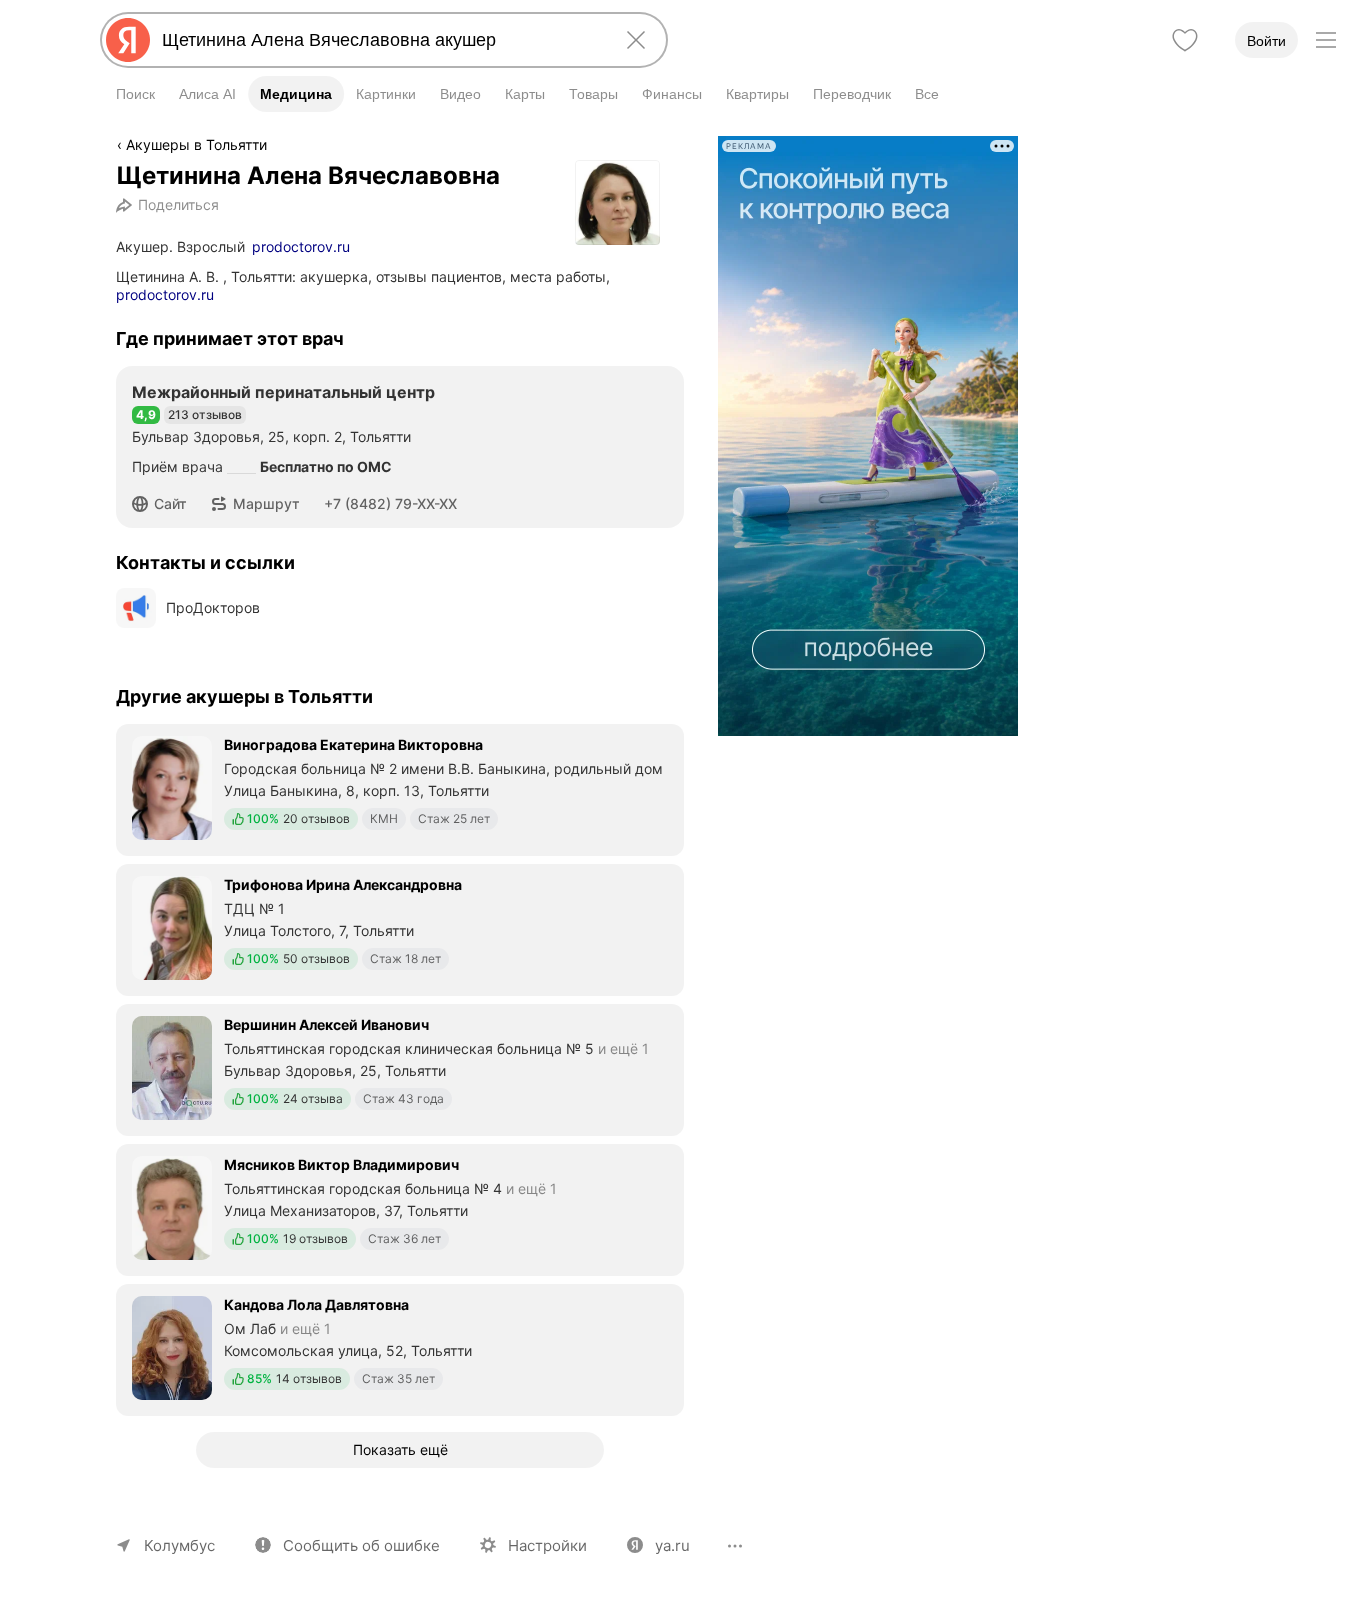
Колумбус (179, 1545)
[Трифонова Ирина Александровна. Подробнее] (400, 928)
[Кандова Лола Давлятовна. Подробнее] (400, 1348)
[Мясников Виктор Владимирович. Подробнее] (400, 1208)
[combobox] (380, 40)
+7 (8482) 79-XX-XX (390, 503)
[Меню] (1326, 40)
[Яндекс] (128, 40)
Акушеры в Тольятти (196, 144)
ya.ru (672, 1545)
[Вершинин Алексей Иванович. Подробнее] (400, 1068)
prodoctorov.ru (301, 246)
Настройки (547, 1545)
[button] (165, 504)
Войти (1266, 41)
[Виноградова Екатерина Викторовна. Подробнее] (400, 788)
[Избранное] (1185, 40)
